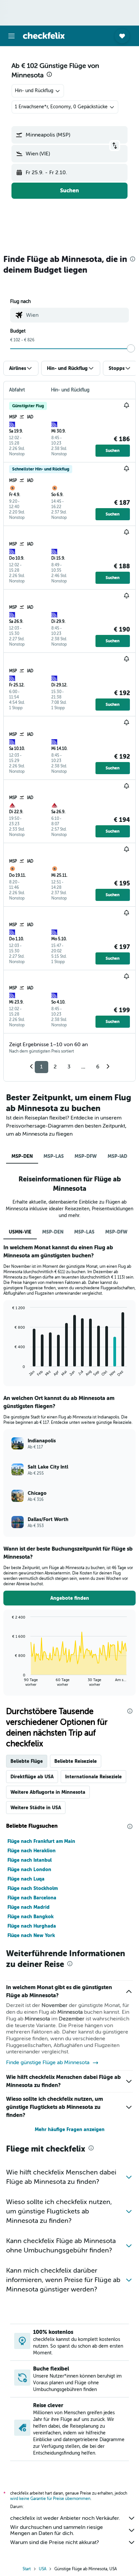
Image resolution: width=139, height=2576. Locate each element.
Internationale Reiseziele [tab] (93, 1777)
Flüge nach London (29, 1869)
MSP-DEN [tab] (22, 1156)
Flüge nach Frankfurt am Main (41, 1841)
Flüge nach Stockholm (33, 1888)
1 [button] (41, 1067)
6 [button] (98, 1067)
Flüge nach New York (31, 1935)
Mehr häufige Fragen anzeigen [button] (70, 2129)
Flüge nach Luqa (26, 1879)
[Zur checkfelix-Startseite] (44, 36)
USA (43, 2569)
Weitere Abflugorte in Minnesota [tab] (48, 1792)
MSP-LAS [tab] (54, 1156)
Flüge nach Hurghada (32, 1926)
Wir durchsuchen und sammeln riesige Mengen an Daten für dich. (57, 2530)
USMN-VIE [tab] (20, 1232)
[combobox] (76, 315)
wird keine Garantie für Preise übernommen (50, 2499)
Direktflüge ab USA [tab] (32, 1777)
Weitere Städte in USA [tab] (36, 1808)
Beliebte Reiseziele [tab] (76, 1761)
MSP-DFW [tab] (86, 1156)
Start (27, 2569)
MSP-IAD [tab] (117, 1156)
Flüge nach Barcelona (32, 1898)
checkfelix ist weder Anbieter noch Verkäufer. (65, 2518)
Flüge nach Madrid (29, 1907)
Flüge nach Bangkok (31, 1917)
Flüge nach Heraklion (32, 1851)
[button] (11, 36)
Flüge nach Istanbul (30, 1860)
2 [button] (55, 1067)
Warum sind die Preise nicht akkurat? (54, 2542)
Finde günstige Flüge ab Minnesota (48, 2062)
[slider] (131, 348)
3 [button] (69, 1067)
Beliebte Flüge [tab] (27, 1761)
